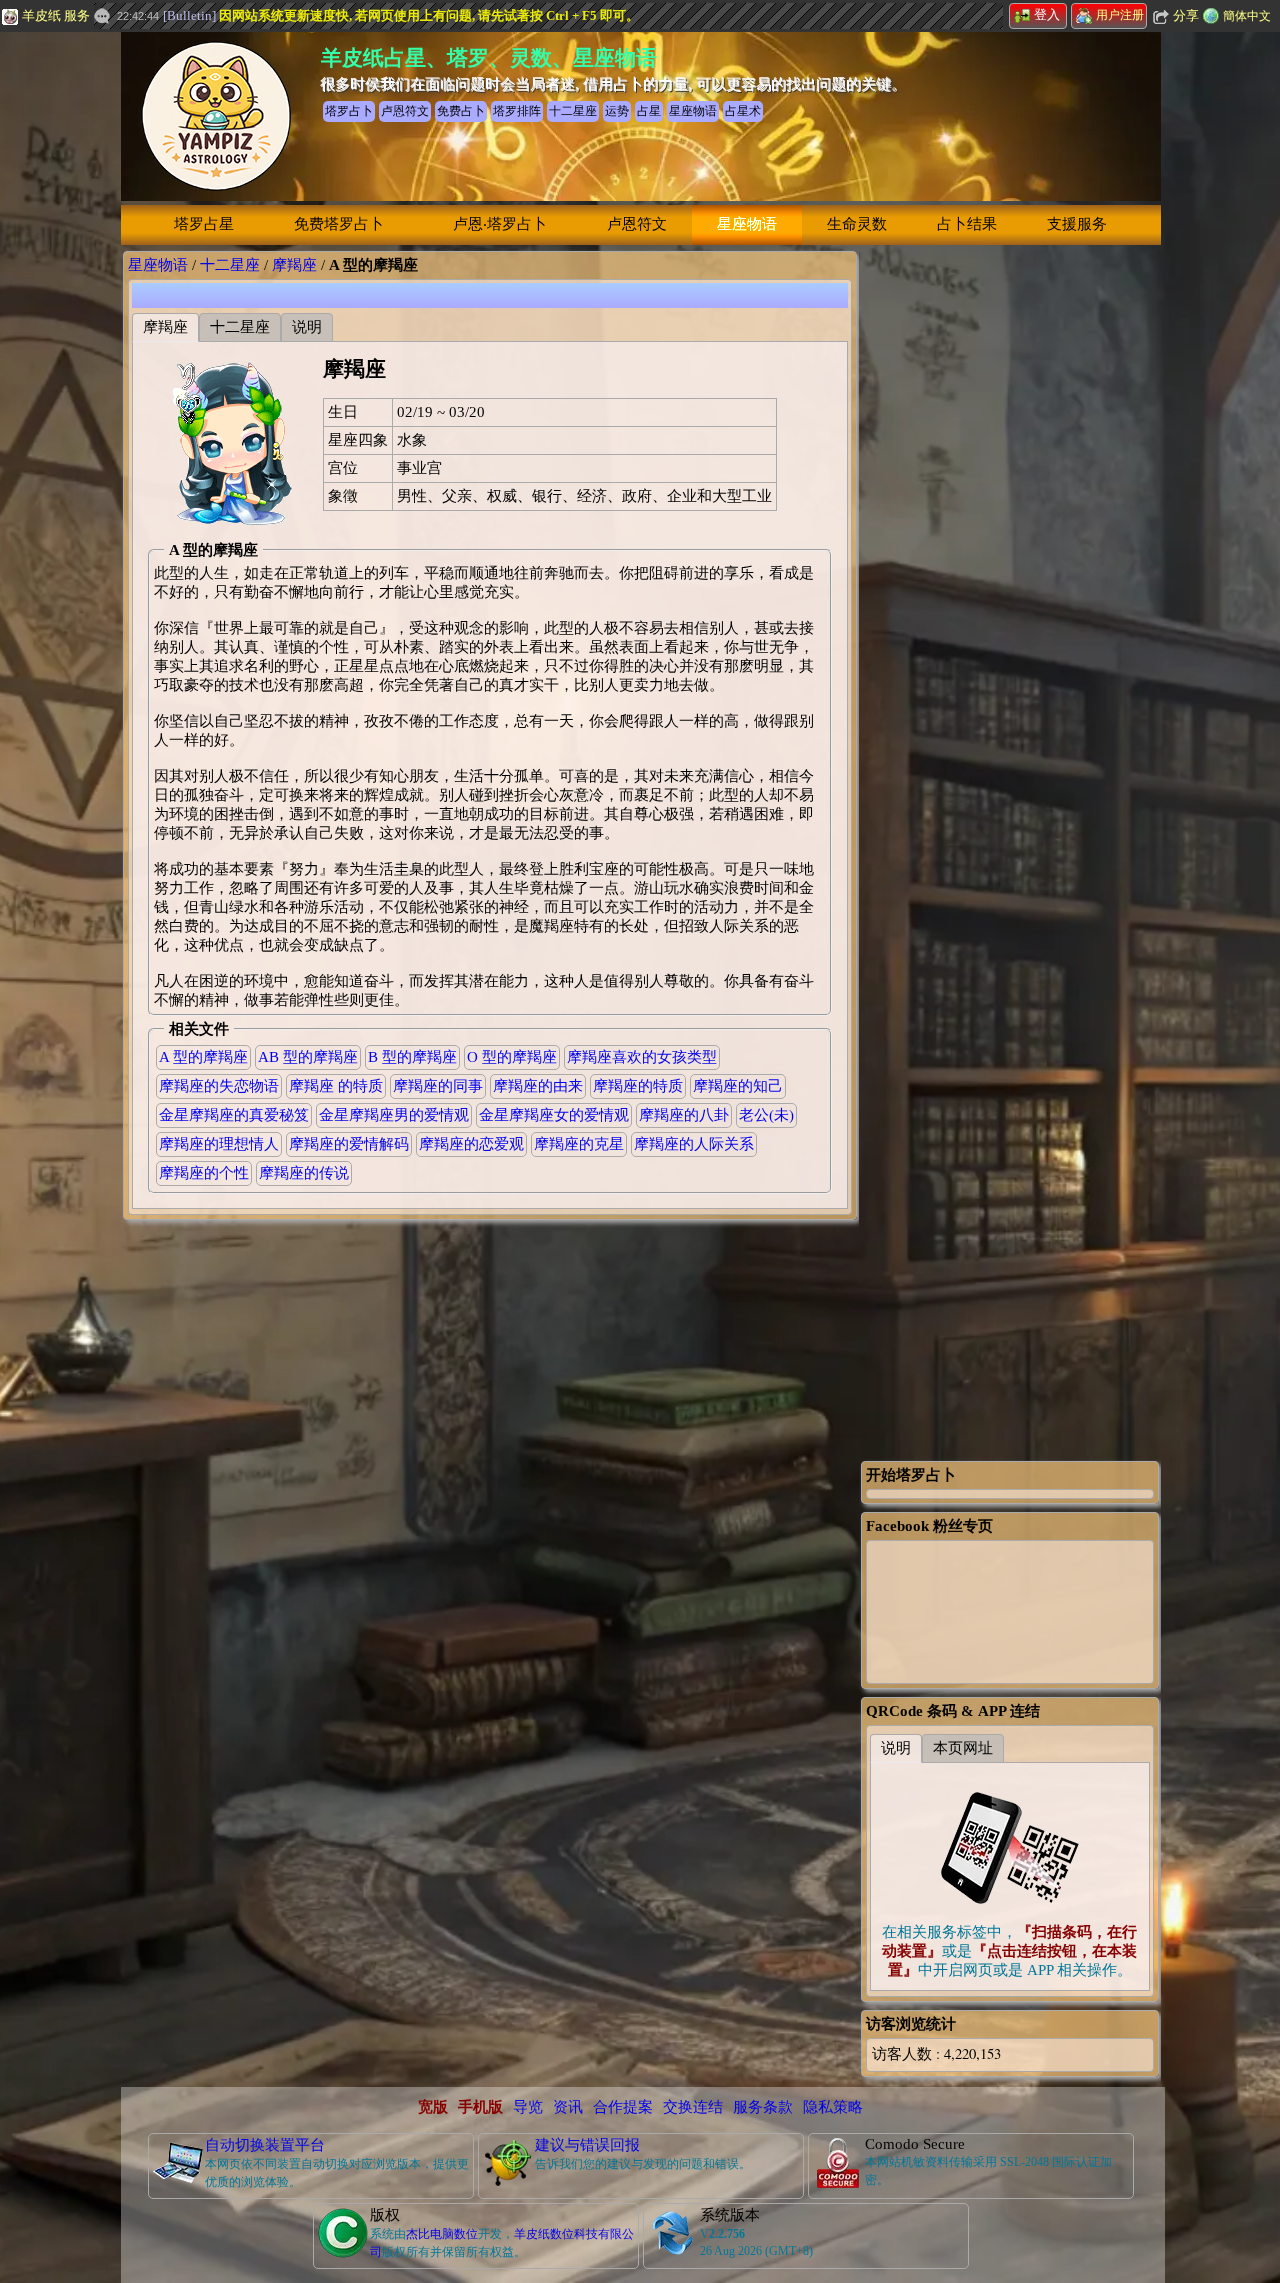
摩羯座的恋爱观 (471, 1144)
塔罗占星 (204, 224)
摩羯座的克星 (579, 1144)
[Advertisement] (1010, 551)
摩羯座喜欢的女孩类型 (642, 1057)
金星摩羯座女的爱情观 (554, 1115)
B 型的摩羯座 (412, 1057)
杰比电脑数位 (442, 2234)
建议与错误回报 (587, 2145)
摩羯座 (294, 265)
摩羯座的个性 (204, 1173)
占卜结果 (967, 224)
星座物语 (747, 224)
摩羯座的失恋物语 (219, 1086)
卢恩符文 (637, 224)
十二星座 (230, 265)
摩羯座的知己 (738, 1086)
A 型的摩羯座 (203, 1057)
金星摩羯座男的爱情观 (394, 1115)
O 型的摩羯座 (512, 1057)
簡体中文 (1247, 16)
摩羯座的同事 (438, 1086)
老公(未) (766, 1115)
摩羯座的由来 (538, 1086)
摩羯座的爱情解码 (349, 1144)
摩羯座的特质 (638, 1086)
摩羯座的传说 (304, 1173)
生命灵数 (857, 224)
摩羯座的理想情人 (219, 1144)
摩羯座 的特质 (336, 1086)
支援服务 (1077, 224)
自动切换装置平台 (265, 2145)
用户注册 (1120, 15)
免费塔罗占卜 (339, 224)
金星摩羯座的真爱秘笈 (234, 1115)
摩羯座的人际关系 (694, 1144)
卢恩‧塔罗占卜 (500, 224)
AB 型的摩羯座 (308, 1057)
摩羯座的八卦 (684, 1115)
